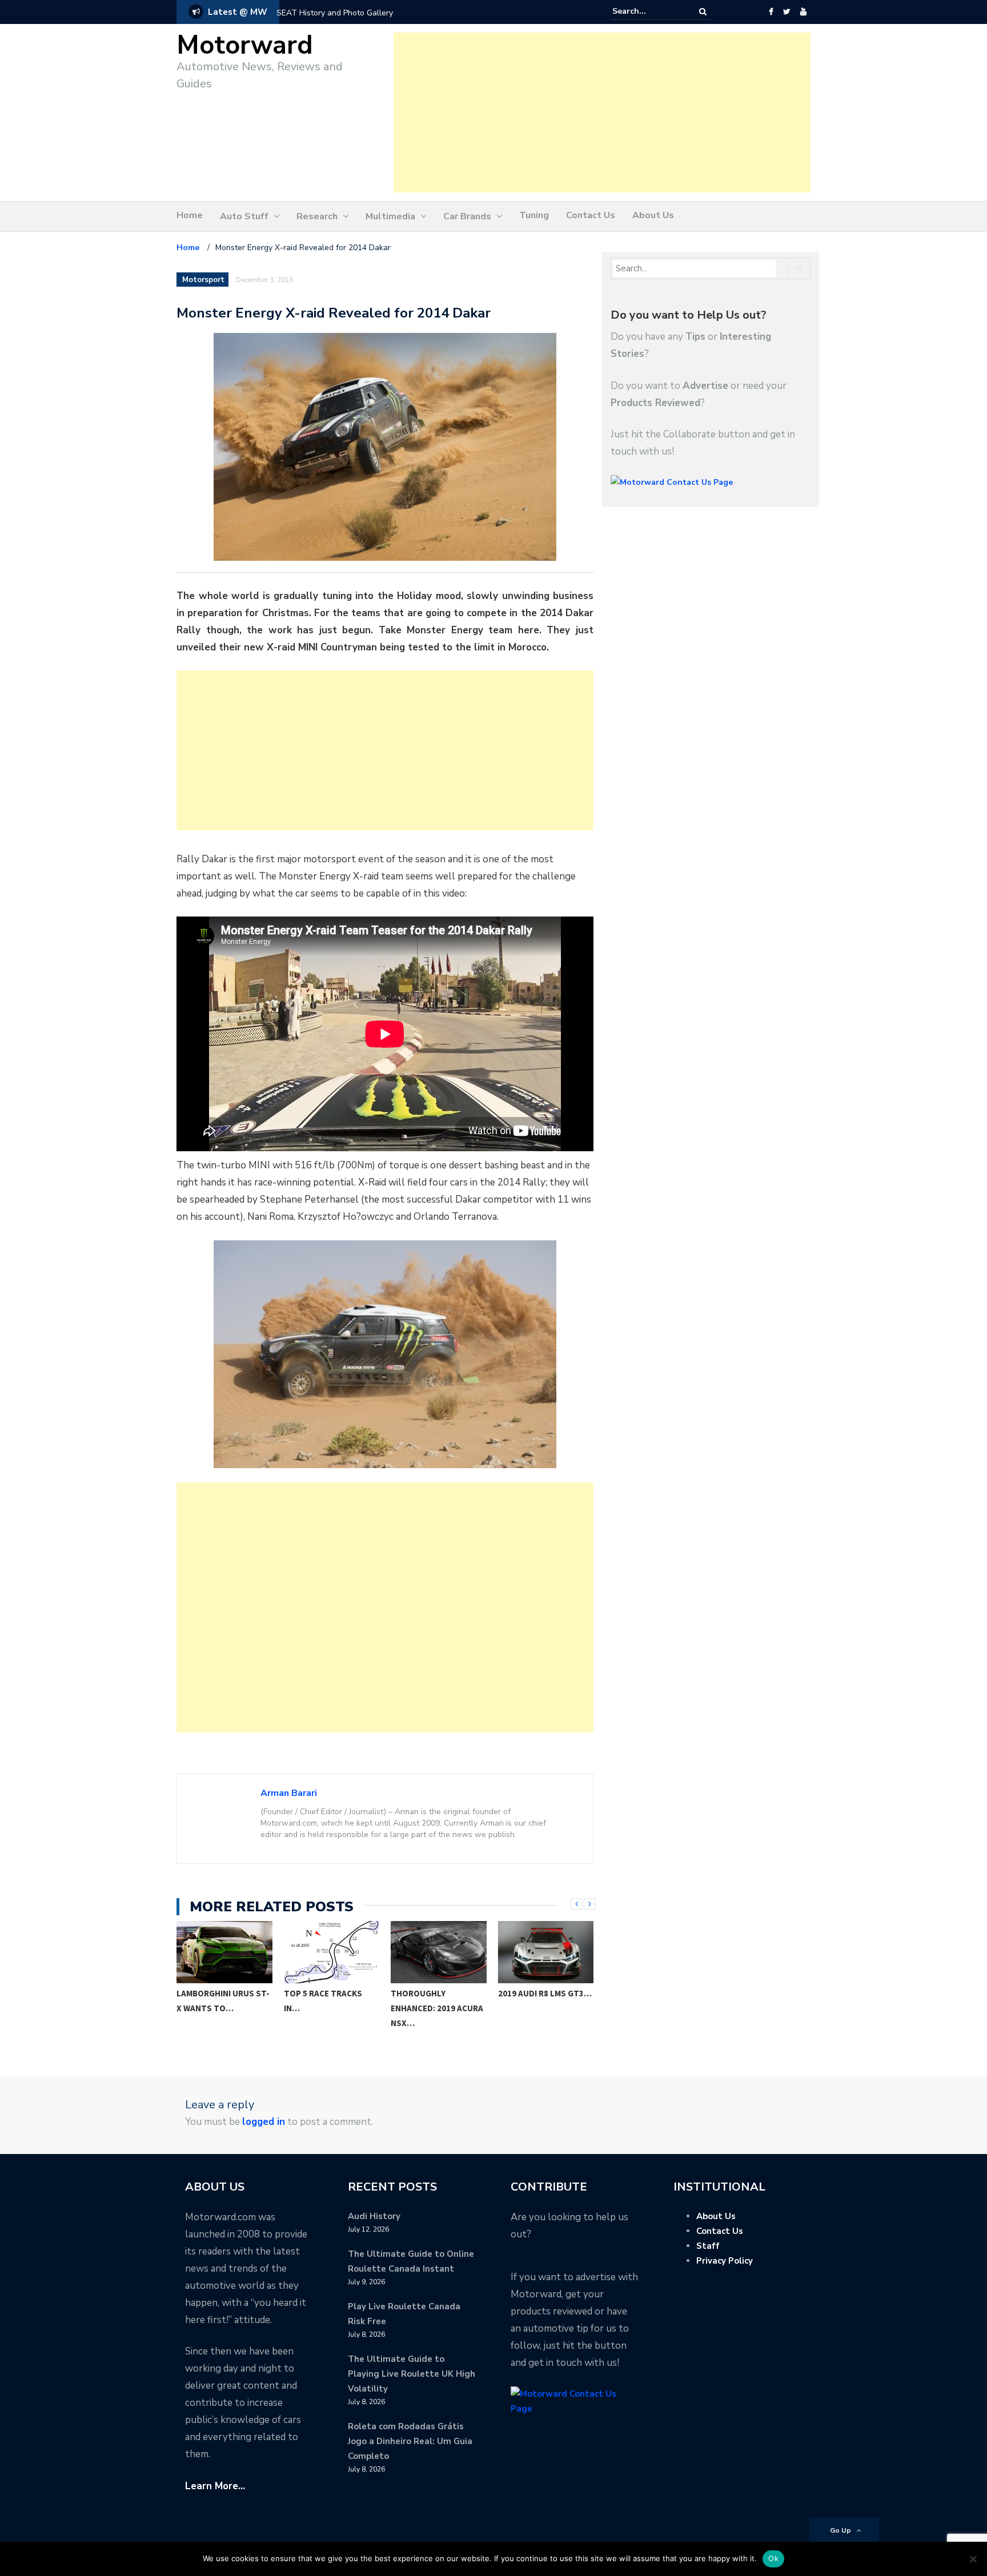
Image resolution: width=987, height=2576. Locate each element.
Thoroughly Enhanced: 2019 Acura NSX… (437, 2008)
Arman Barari (289, 1793)
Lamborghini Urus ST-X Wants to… (223, 2001)
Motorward (245, 45)
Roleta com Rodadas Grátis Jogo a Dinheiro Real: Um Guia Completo (410, 2441)
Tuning (534, 215)
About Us (653, 215)
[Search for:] (647, 11)
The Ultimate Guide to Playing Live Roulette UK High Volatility (412, 2374)
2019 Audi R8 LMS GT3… (545, 1993)
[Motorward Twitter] (787, 12)
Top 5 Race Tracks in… (323, 2001)
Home (190, 215)
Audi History (374, 2216)
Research (317, 216)
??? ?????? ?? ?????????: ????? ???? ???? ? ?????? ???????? (370, 13)
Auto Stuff (244, 216)
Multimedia (390, 216)
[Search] (703, 12)
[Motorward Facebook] (771, 12)
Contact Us (591, 215)
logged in (264, 2122)
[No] (973, 2559)
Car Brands (467, 216)
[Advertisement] (602, 112)
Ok (773, 2558)
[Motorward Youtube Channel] (803, 12)
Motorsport (203, 280)
